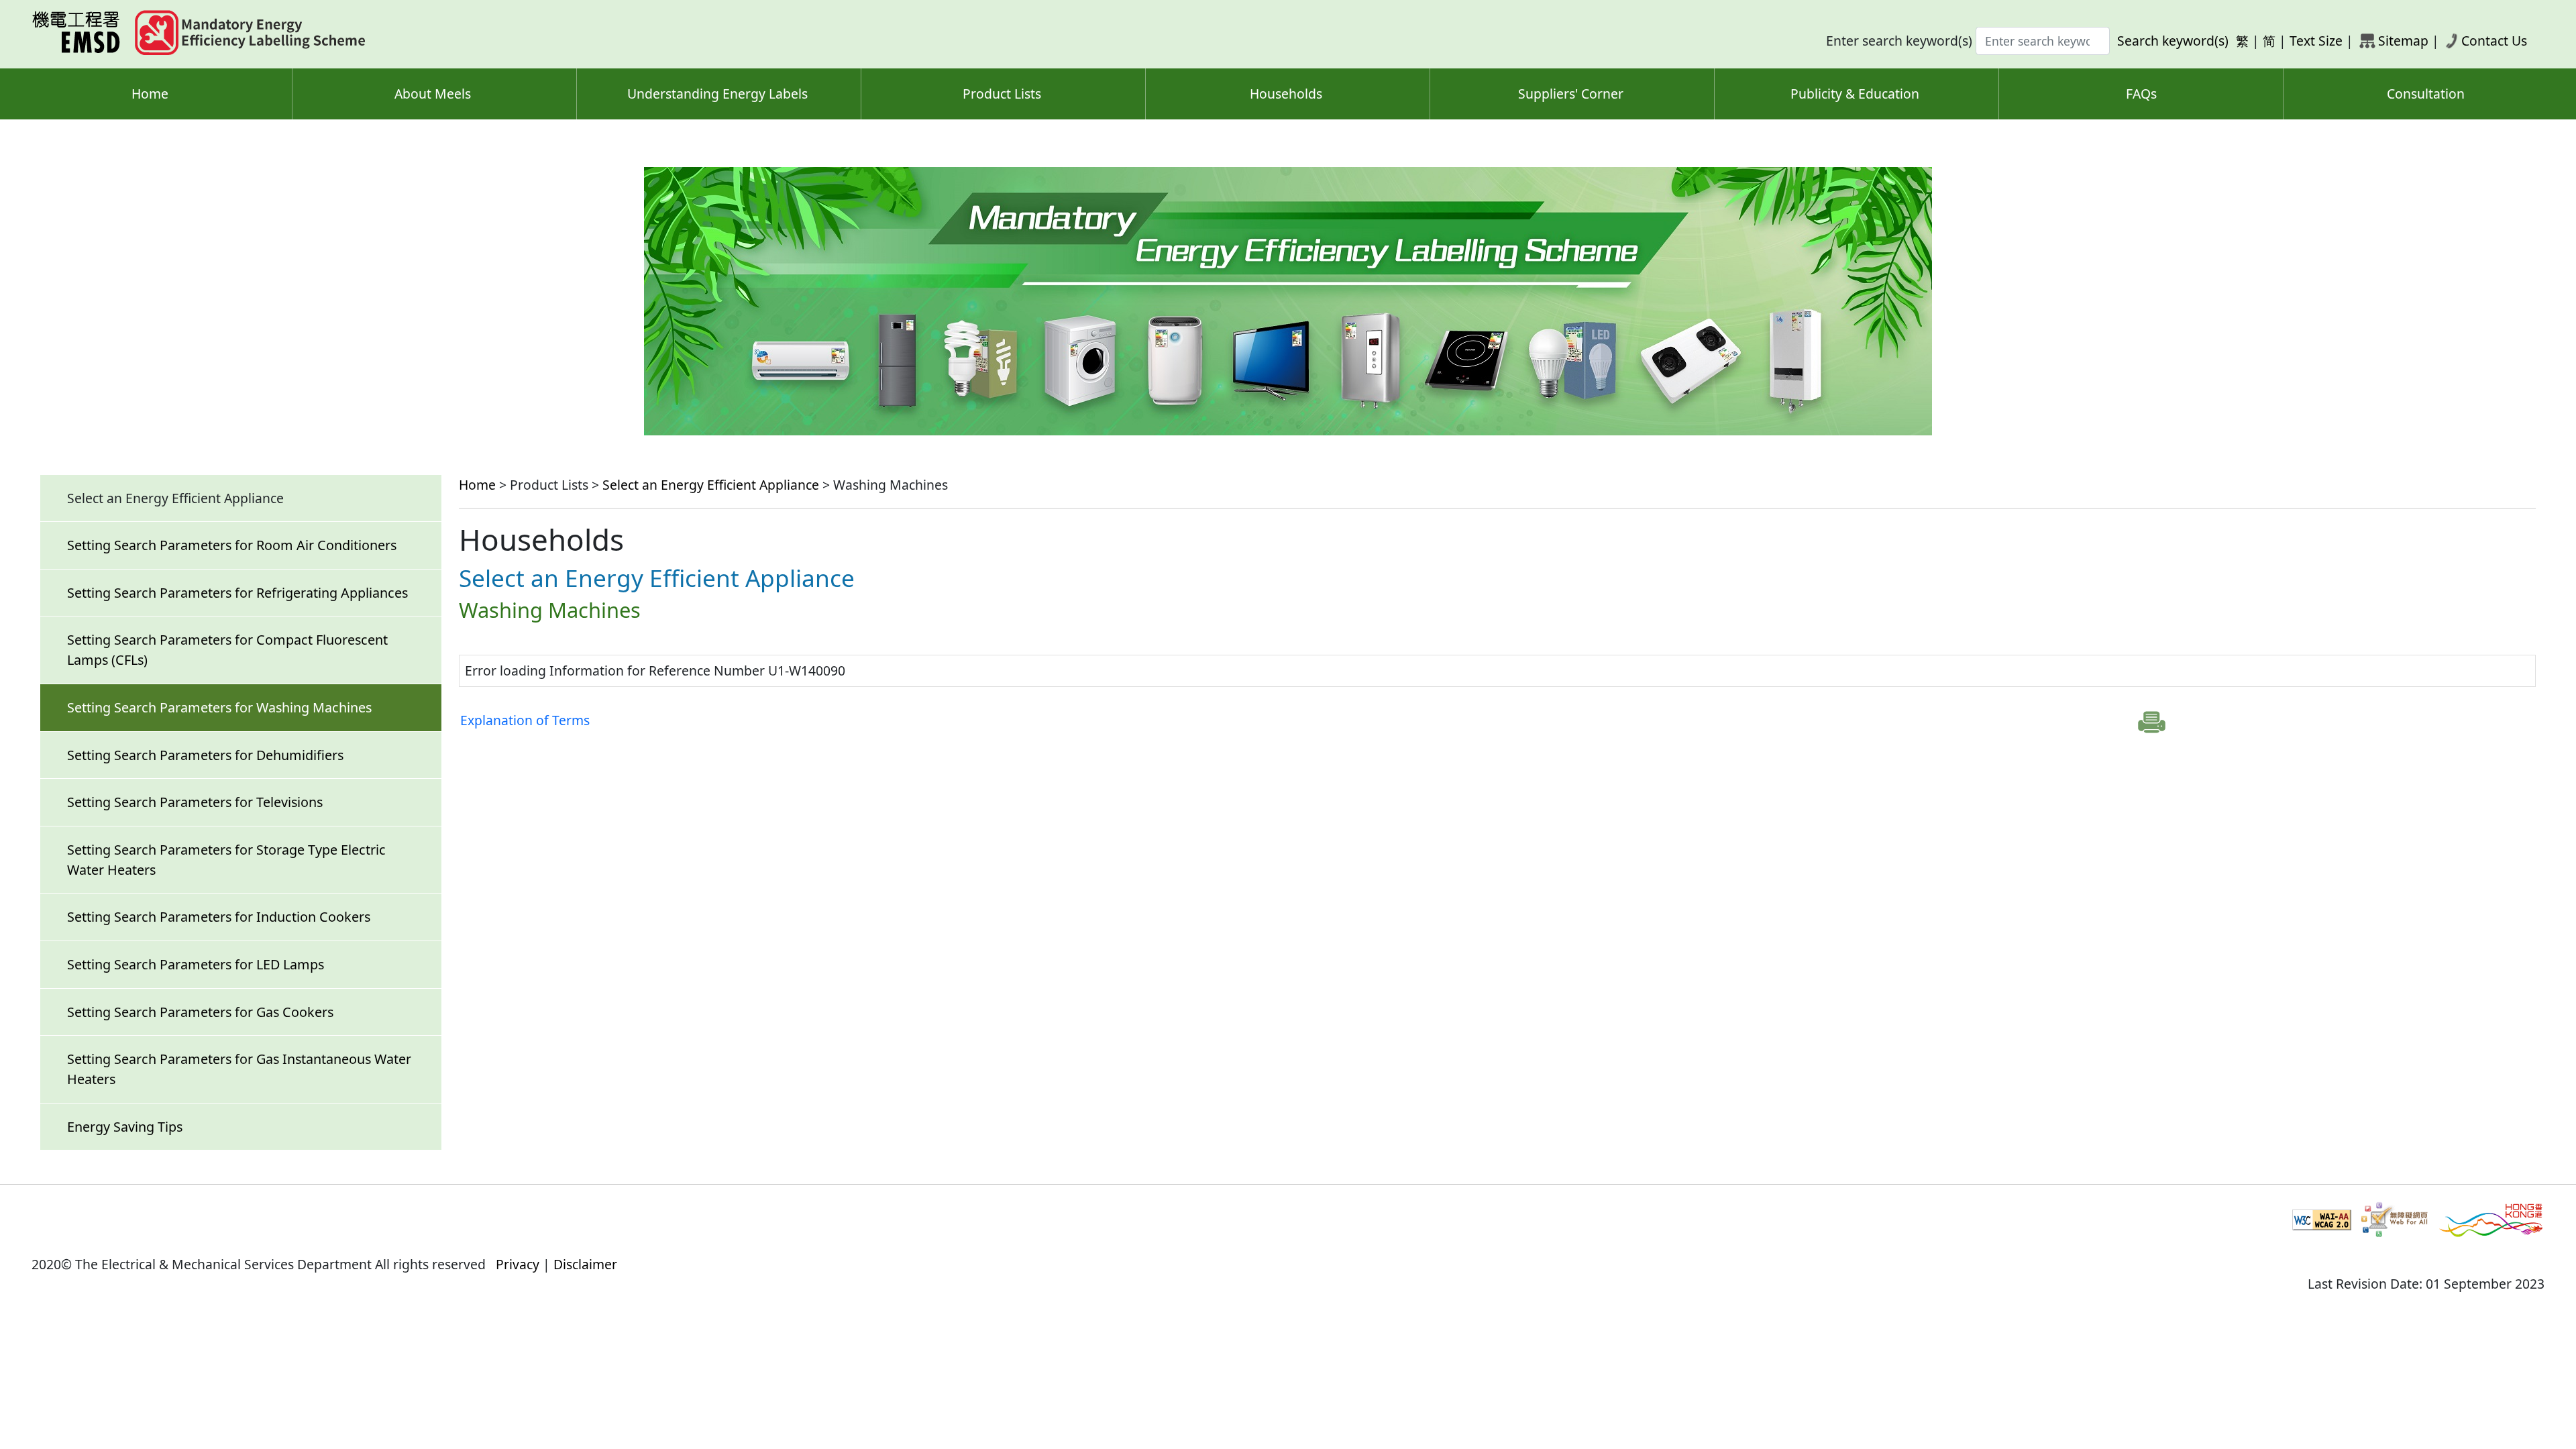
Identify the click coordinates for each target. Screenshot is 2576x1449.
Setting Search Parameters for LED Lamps (196, 964)
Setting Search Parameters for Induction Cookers (219, 917)
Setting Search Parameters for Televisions (195, 802)
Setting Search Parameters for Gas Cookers (200, 1012)
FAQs (2141, 94)
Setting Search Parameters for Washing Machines (219, 707)
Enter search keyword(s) (1899, 41)
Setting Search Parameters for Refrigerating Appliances (237, 593)
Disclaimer (585, 1264)
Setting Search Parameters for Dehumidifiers (205, 755)
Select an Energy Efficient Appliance (711, 485)
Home (150, 94)
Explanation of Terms (525, 720)
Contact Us (2494, 41)
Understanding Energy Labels (717, 94)
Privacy (518, 1264)
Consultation (2426, 94)
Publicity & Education (1855, 94)
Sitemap (2403, 41)
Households (1286, 94)
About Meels (433, 94)
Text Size (2316, 41)
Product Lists (1002, 94)
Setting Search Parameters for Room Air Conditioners (232, 545)
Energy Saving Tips (125, 1127)
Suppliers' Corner (1571, 94)
